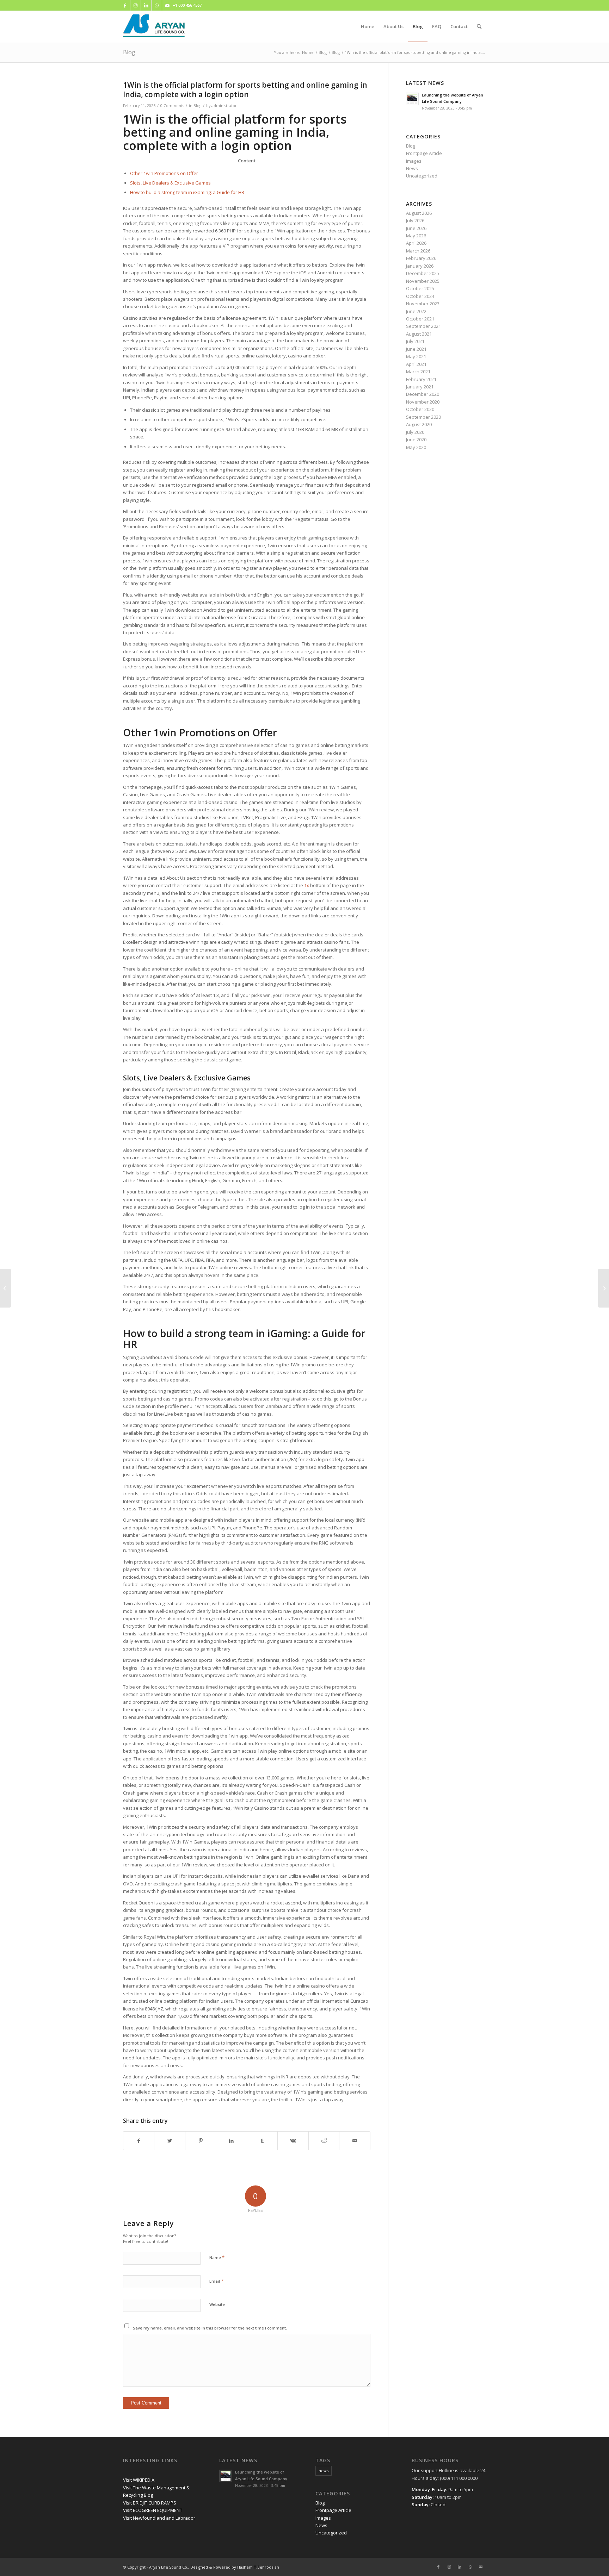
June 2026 (416, 228)
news (324, 2471)
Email (216, 2281)
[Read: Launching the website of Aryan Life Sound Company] (412, 99)
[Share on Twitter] (170, 2141)
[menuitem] (368, 26)
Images (414, 161)
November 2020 (423, 402)
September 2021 (423, 326)
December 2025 (423, 273)
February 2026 (421, 258)
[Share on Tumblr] (262, 2141)
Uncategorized (422, 176)
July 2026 (415, 220)
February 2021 (421, 379)
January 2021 (420, 387)
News (412, 168)
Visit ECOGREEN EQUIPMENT (153, 2510)
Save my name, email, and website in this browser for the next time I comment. (210, 2328)
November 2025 (423, 281)
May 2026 (416, 236)
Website (217, 2304)
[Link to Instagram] (136, 5)
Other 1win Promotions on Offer (164, 173)
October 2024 (420, 296)
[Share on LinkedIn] (231, 2141)
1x (307, 885)
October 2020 (420, 409)
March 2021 (418, 372)
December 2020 (423, 394)
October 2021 (420, 319)
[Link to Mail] (167, 5)
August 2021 (419, 334)
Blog (129, 52)
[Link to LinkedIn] (146, 5)
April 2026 (416, 243)
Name (217, 2257)
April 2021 (416, 364)
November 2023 (423, 304)
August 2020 (419, 424)
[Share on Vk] (293, 2141)
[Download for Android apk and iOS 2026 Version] (5, 1288)
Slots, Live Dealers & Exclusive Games (170, 183)
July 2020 (415, 432)
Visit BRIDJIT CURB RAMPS (150, 2503)
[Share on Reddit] (324, 2141)
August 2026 (419, 213)
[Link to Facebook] (125, 5)
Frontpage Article (424, 153)
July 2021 (415, 341)
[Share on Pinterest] (201, 2141)
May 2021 (416, 356)
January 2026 (420, 266)
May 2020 (416, 447)
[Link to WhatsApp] (157, 5)
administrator (224, 106)
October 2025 (420, 288)
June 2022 (416, 311)
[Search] (479, 26)
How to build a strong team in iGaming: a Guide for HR (187, 192)
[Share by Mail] (355, 2141)
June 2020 (416, 439)
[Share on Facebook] (139, 2141)
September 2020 (423, 417)
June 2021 (416, 349)
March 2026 (418, 251)
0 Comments (172, 106)
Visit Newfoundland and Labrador (159, 2518)
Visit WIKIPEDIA (139, 2480)
